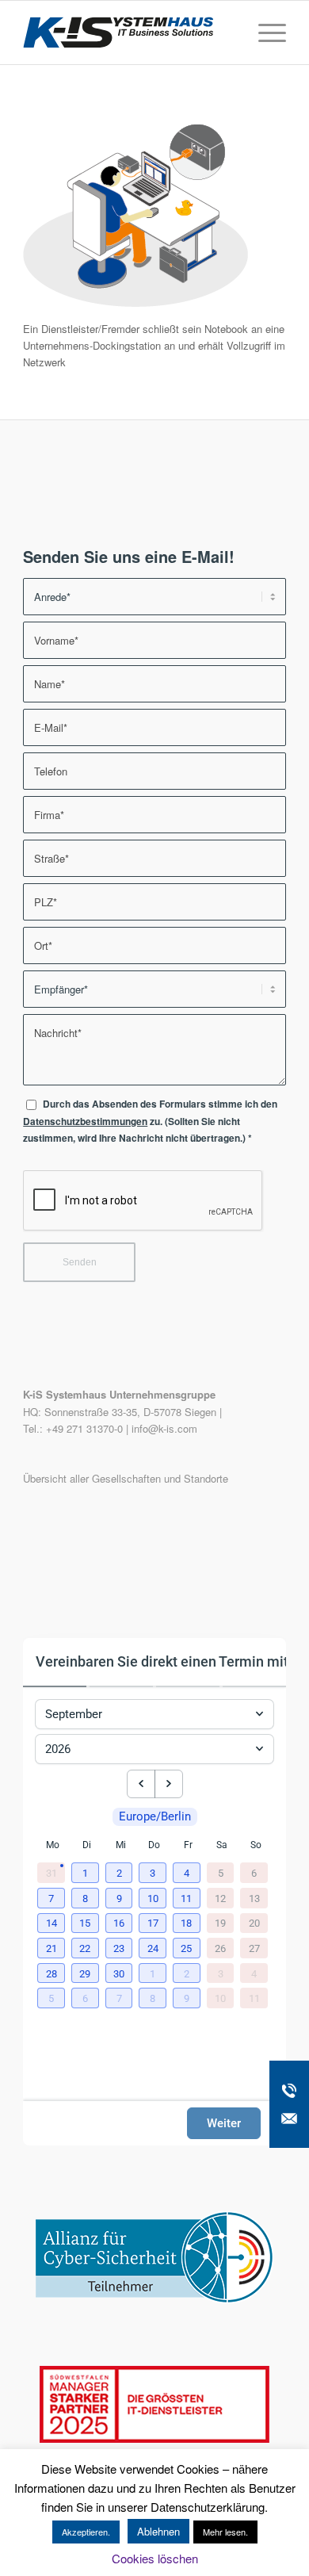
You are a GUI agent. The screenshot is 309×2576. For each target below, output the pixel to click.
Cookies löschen (155, 2558)
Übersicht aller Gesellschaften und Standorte (126, 1478)
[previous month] (141, 1784)
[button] (87, 1874)
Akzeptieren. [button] (86, 2532)
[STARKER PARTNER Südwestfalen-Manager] (154, 2438)
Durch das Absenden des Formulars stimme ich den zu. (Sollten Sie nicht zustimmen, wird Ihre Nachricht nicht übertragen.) (150, 1121)
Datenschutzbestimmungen (85, 1121)
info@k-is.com (164, 1428)
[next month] (169, 1784)
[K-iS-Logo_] (128, 33)
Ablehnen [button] (158, 2531)
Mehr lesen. (225, 2532)
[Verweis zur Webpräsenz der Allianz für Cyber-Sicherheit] (154, 2299)
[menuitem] (264, 33)
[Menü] (264, 33)
